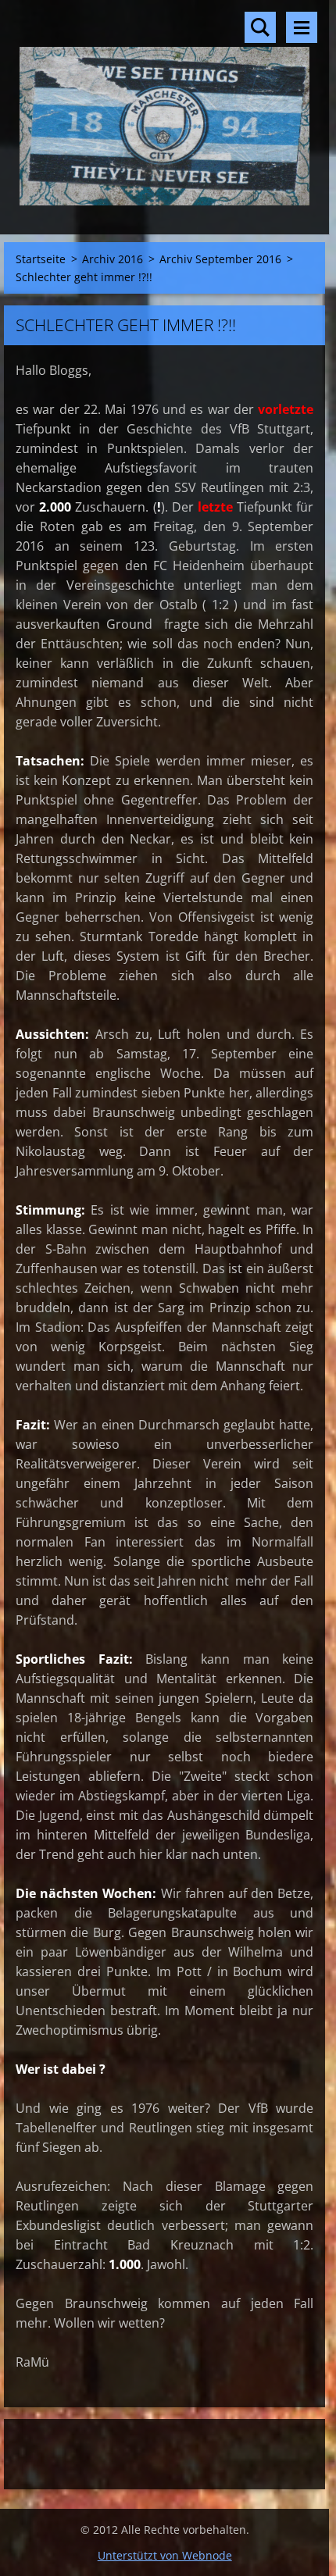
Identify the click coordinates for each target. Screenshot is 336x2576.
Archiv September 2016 (220, 259)
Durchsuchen (260, 27)
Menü (302, 27)
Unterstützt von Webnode (165, 2555)
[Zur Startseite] (164, 107)
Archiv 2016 (113, 259)
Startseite (41, 259)
